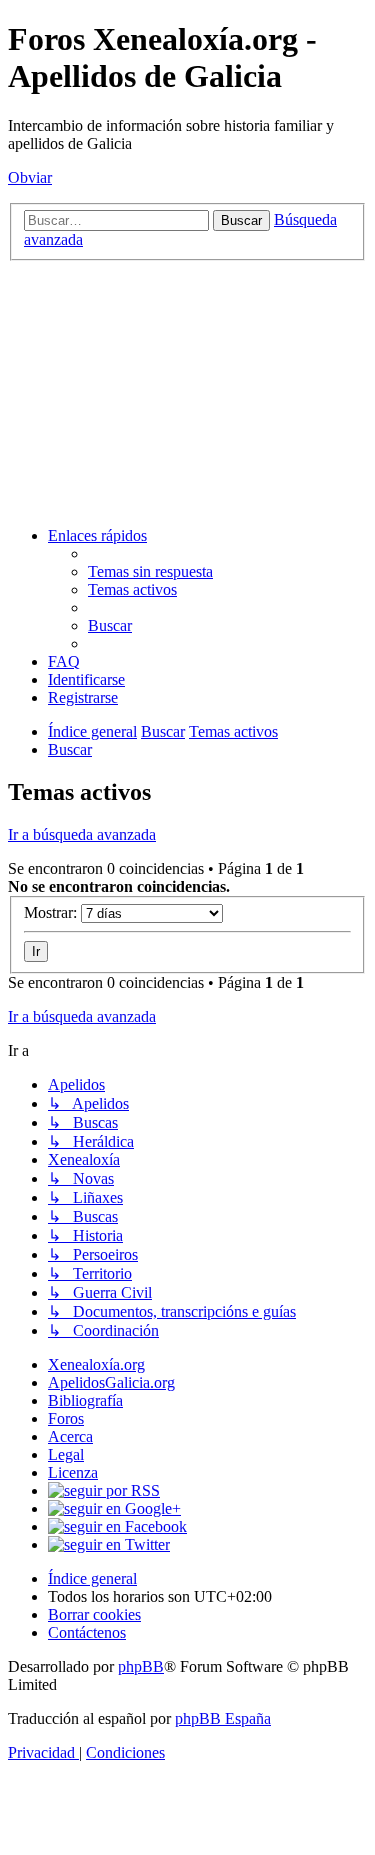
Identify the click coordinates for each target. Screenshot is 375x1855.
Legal (66, 1454)
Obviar (30, 177)
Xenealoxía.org (96, 1364)
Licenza (73, 1472)
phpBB (141, 1666)
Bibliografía (85, 1400)
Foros (66, 1418)
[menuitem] (150, 571)
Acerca (70, 1436)
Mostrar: (52, 912)
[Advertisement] (187, 391)
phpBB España (223, 1718)
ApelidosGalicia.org (111, 1382)
